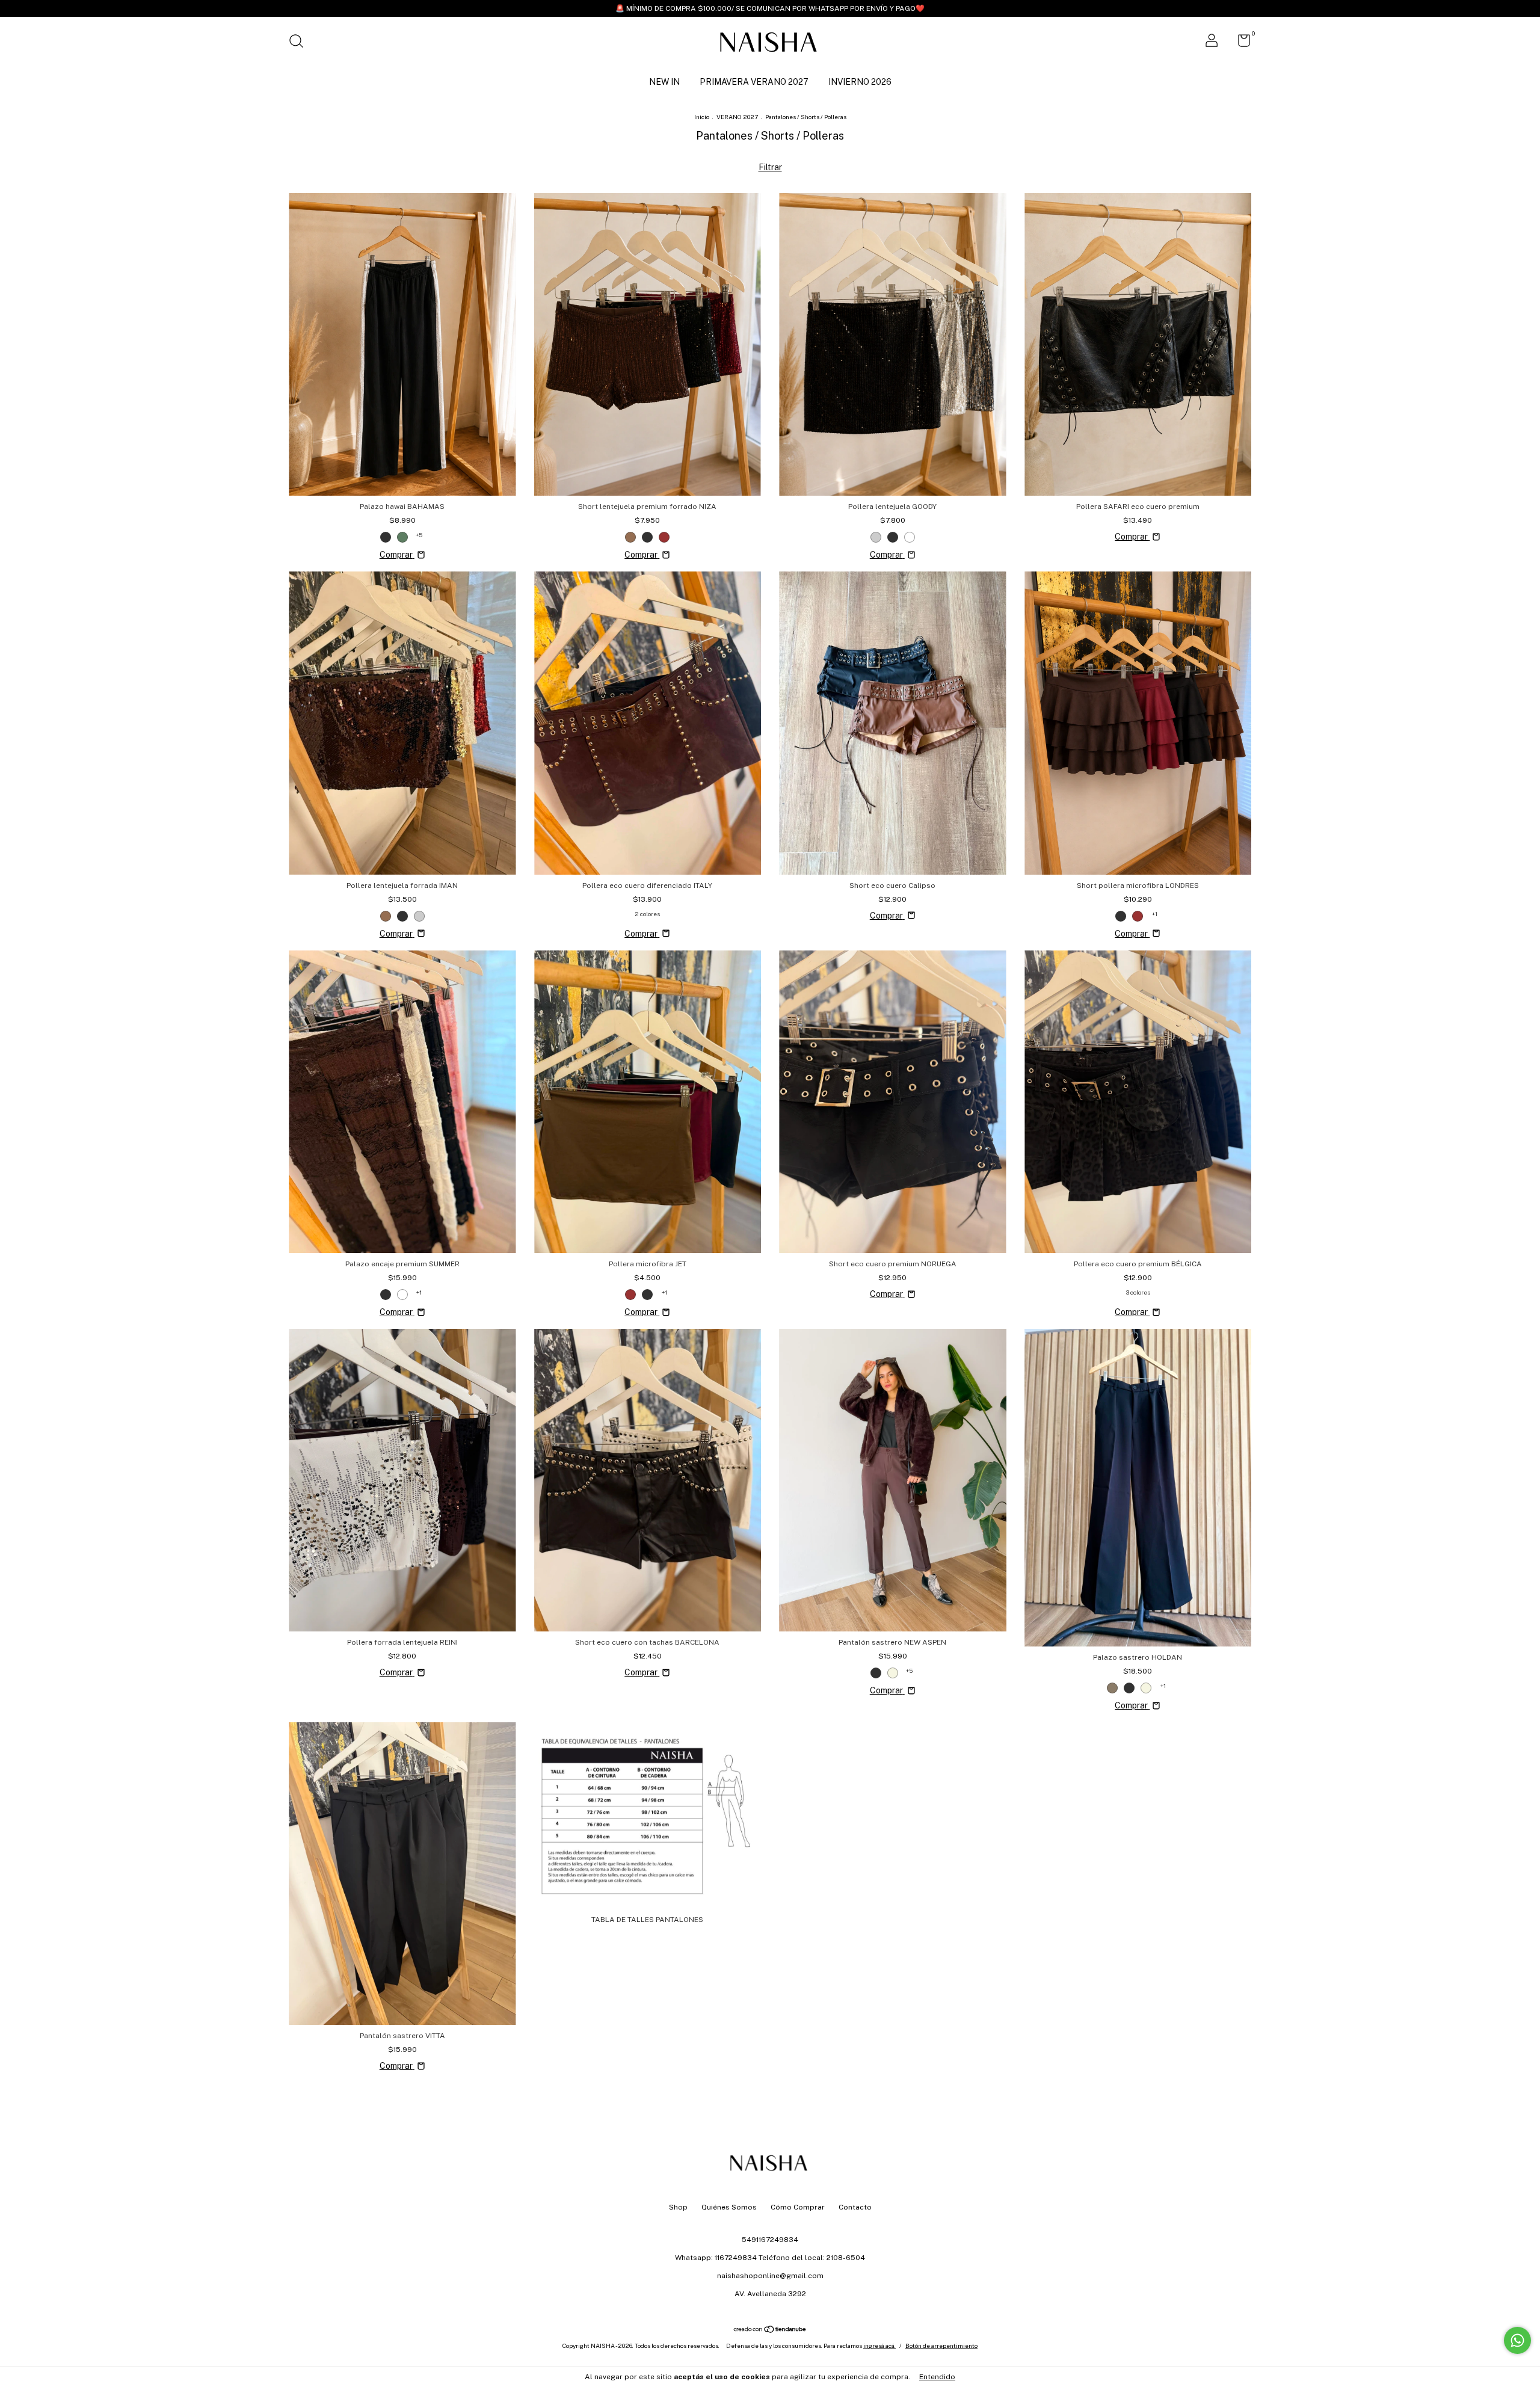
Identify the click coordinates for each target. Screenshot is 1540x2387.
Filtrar (770, 167)
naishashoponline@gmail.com (770, 2276)
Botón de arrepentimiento (941, 2345)
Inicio (702, 117)
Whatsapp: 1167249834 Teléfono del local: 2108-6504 (770, 2258)
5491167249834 (770, 2240)
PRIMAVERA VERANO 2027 (754, 82)
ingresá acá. (879, 2345)
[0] (1240, 43)
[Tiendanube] (770, 2330)
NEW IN (664, 82)
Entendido (937, 2377)
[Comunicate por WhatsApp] (1517, 2340)
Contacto (855, 2207)
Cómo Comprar (798, 2207)
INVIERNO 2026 (860, 82)
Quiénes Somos (729, 2207)
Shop (678, 2207)
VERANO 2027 (737, 117)
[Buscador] (300, 43)
